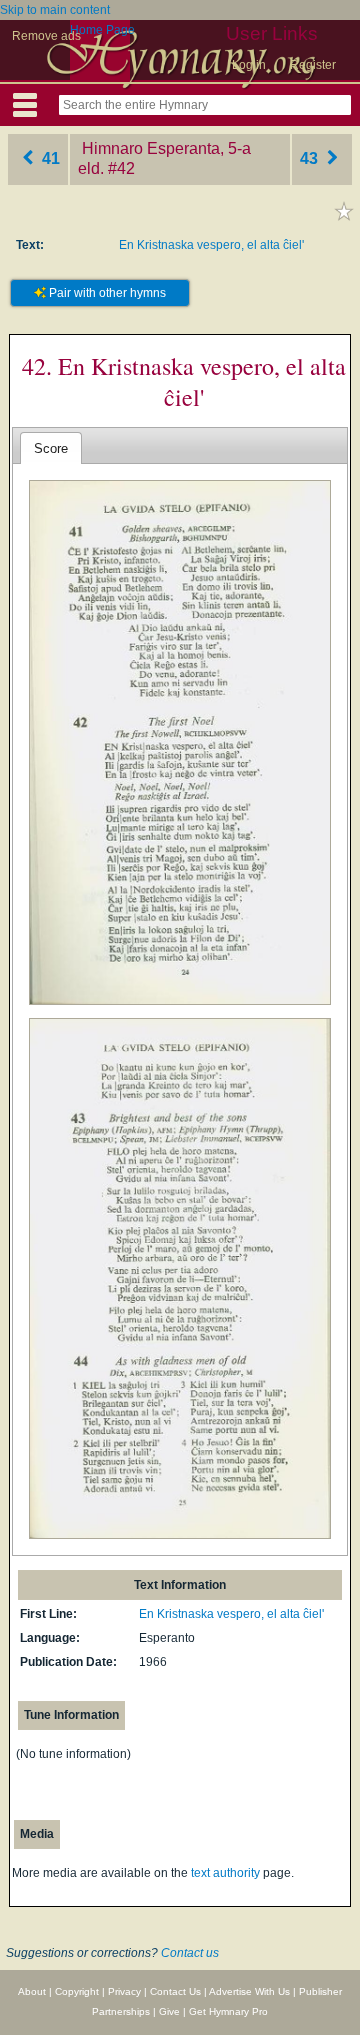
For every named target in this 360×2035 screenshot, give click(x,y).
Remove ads (46, 36)
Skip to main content (55, 10)
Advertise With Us (249, 1991)
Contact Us (175, 1991)
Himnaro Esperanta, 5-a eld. (164, 159)
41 (49, 158)
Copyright (77, 1991)
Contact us (190, 1953)
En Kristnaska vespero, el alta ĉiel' (211, 245)
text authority (225, 1873)
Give (169, 2011)
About (32, 1991)
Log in (249, 65)
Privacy (124, 1991)
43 (311, 158)
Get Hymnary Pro (228, 2011)
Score (51, 448)
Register (313, 65)
